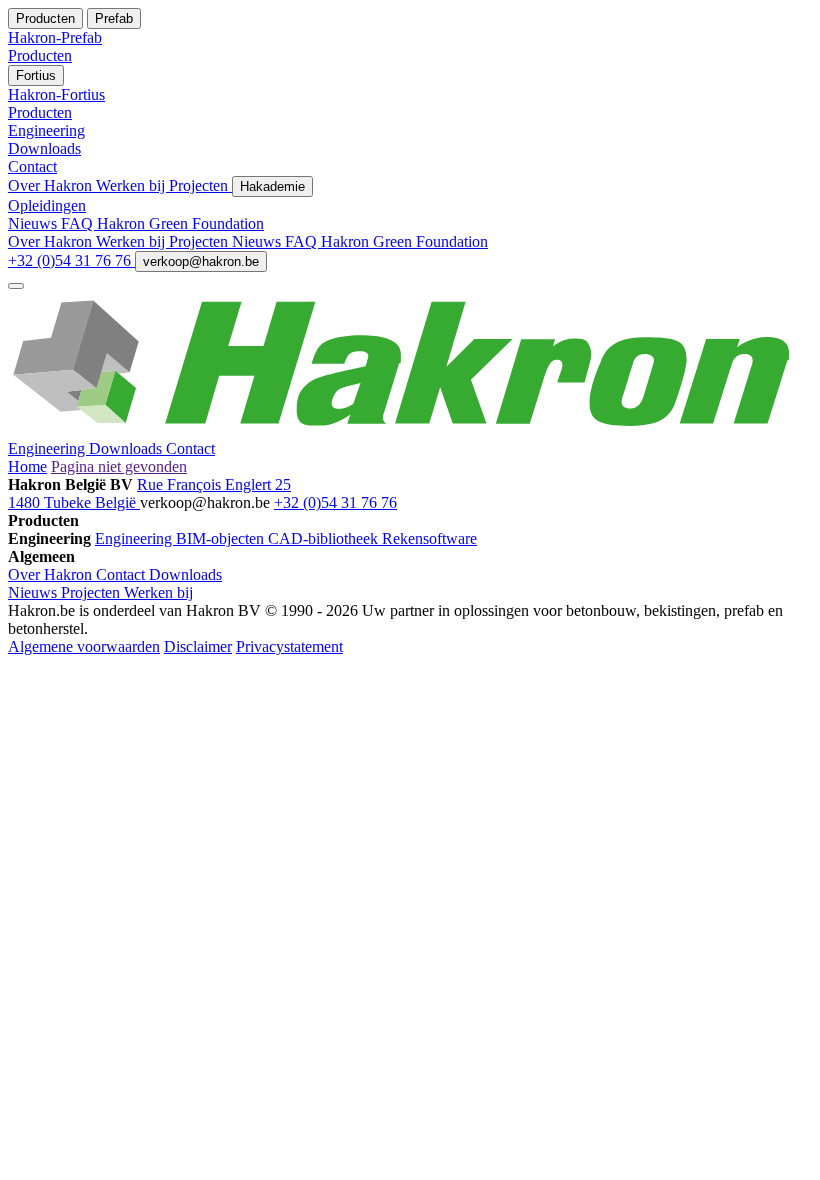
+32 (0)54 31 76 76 (71, 260)
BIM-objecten (222, 538)
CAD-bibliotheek (325, 538)
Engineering (48, 448)
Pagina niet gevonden (119, 466)
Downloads (127, 448)
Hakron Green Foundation (180, 223)
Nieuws (34, 223)
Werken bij (132, 185)
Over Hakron (52, 185)
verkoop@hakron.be (201, 261)
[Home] (410, 430)
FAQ (79, 223)
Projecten (200, 185)
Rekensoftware (429, 538)
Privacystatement (289, 646)
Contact (190, 448)
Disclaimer (198, 646)
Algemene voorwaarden (84, 646)
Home (27, 466)
